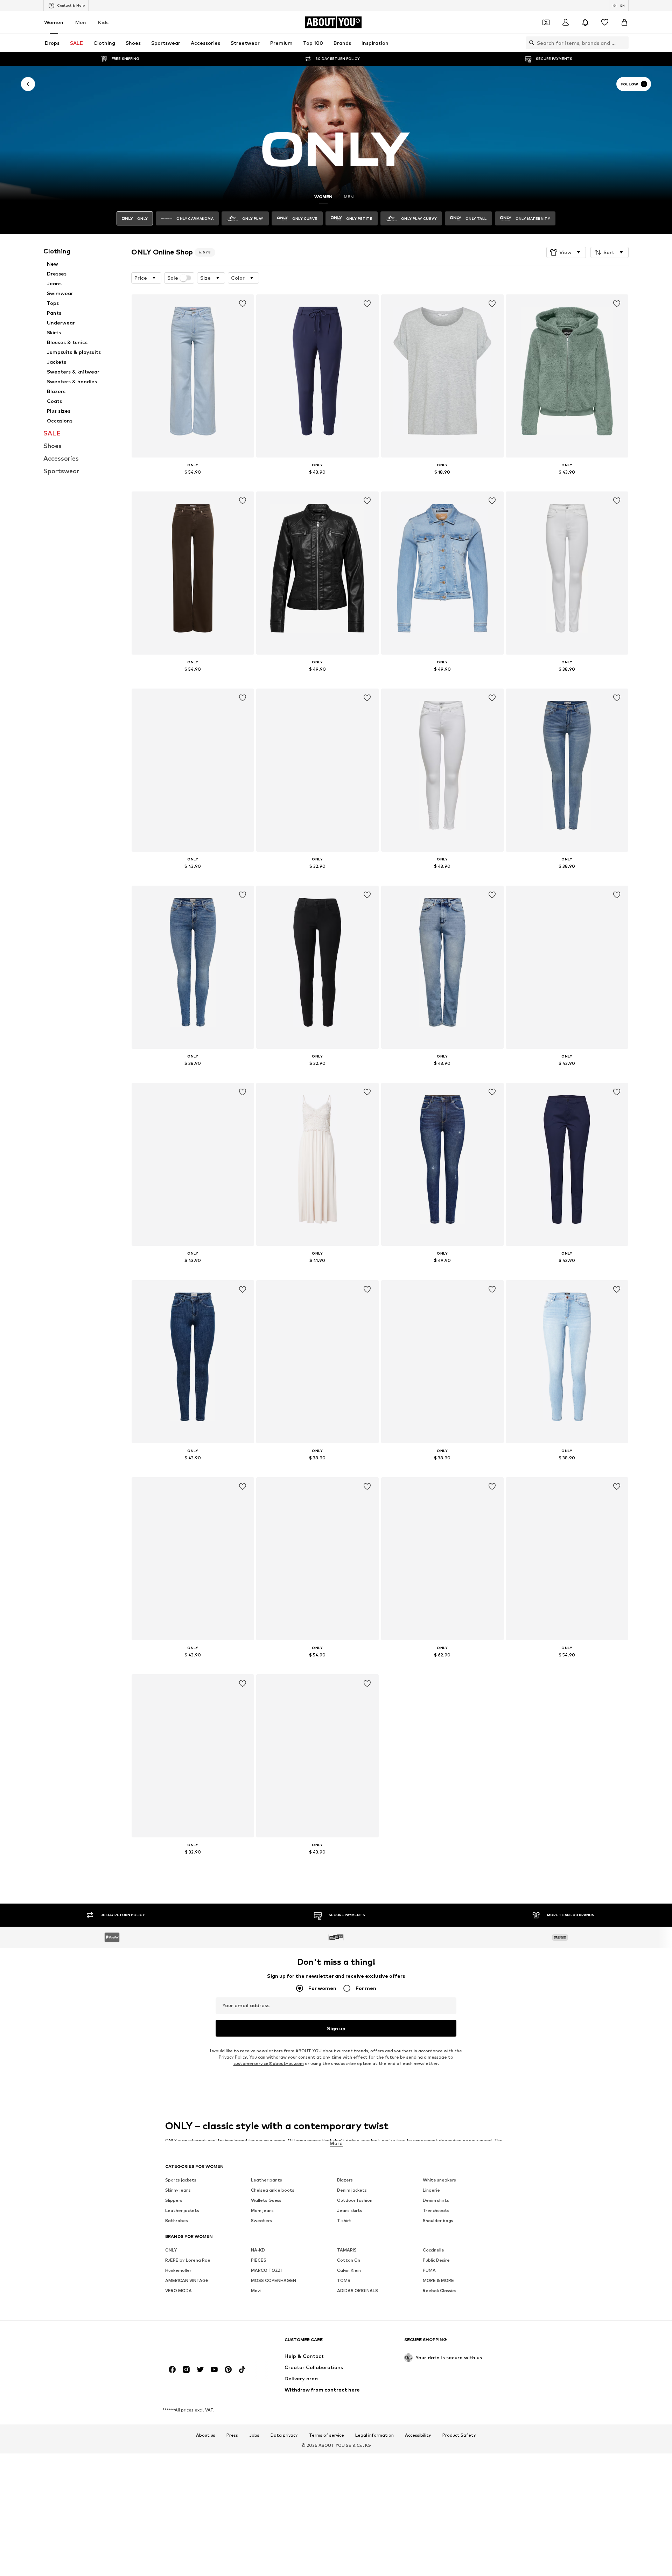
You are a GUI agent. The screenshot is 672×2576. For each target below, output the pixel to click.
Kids (103, 22)
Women (54, 22)
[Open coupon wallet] (546, 22)
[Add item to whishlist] (242, 304)
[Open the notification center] (585, 22)
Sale (173, 278)
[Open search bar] (530, 43)
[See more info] (193, 482)
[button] (566, 252)
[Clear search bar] (623, 43)
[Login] (566, 22)
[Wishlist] (605, 22)
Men (81, 22)
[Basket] (624, 22)
